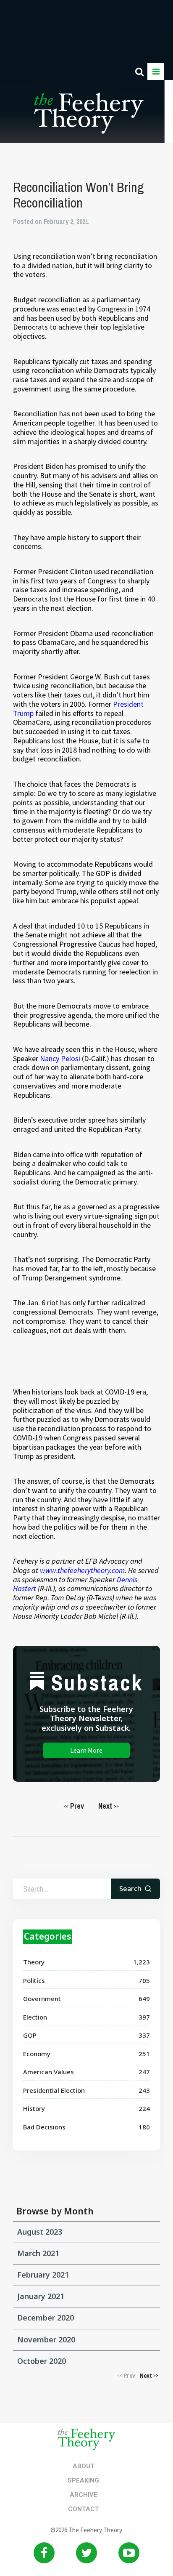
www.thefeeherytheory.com (82, 1570)
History (34, 2108)
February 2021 (43, 2275)
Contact (84, 2509)
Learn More (86, 1750)
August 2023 (40, 2232)
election (35, 2017)
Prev (74, 1806)
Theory (34, 1962)
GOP (30, 2035)
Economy (37, 2054)
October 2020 (42, 2361)
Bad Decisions (44, 2127)
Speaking (83, 2480)
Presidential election (54, 2090)
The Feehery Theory (89, 118)
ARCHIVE (84, 2495)
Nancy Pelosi (60, 1058)
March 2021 (38, 2253)
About (84, 2466)
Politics (34, 1980)
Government (42, 1999)
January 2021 (41, 2296)
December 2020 (46, 2318)
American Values (48, 2072)
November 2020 (46, 2339)
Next (109, 1806)
